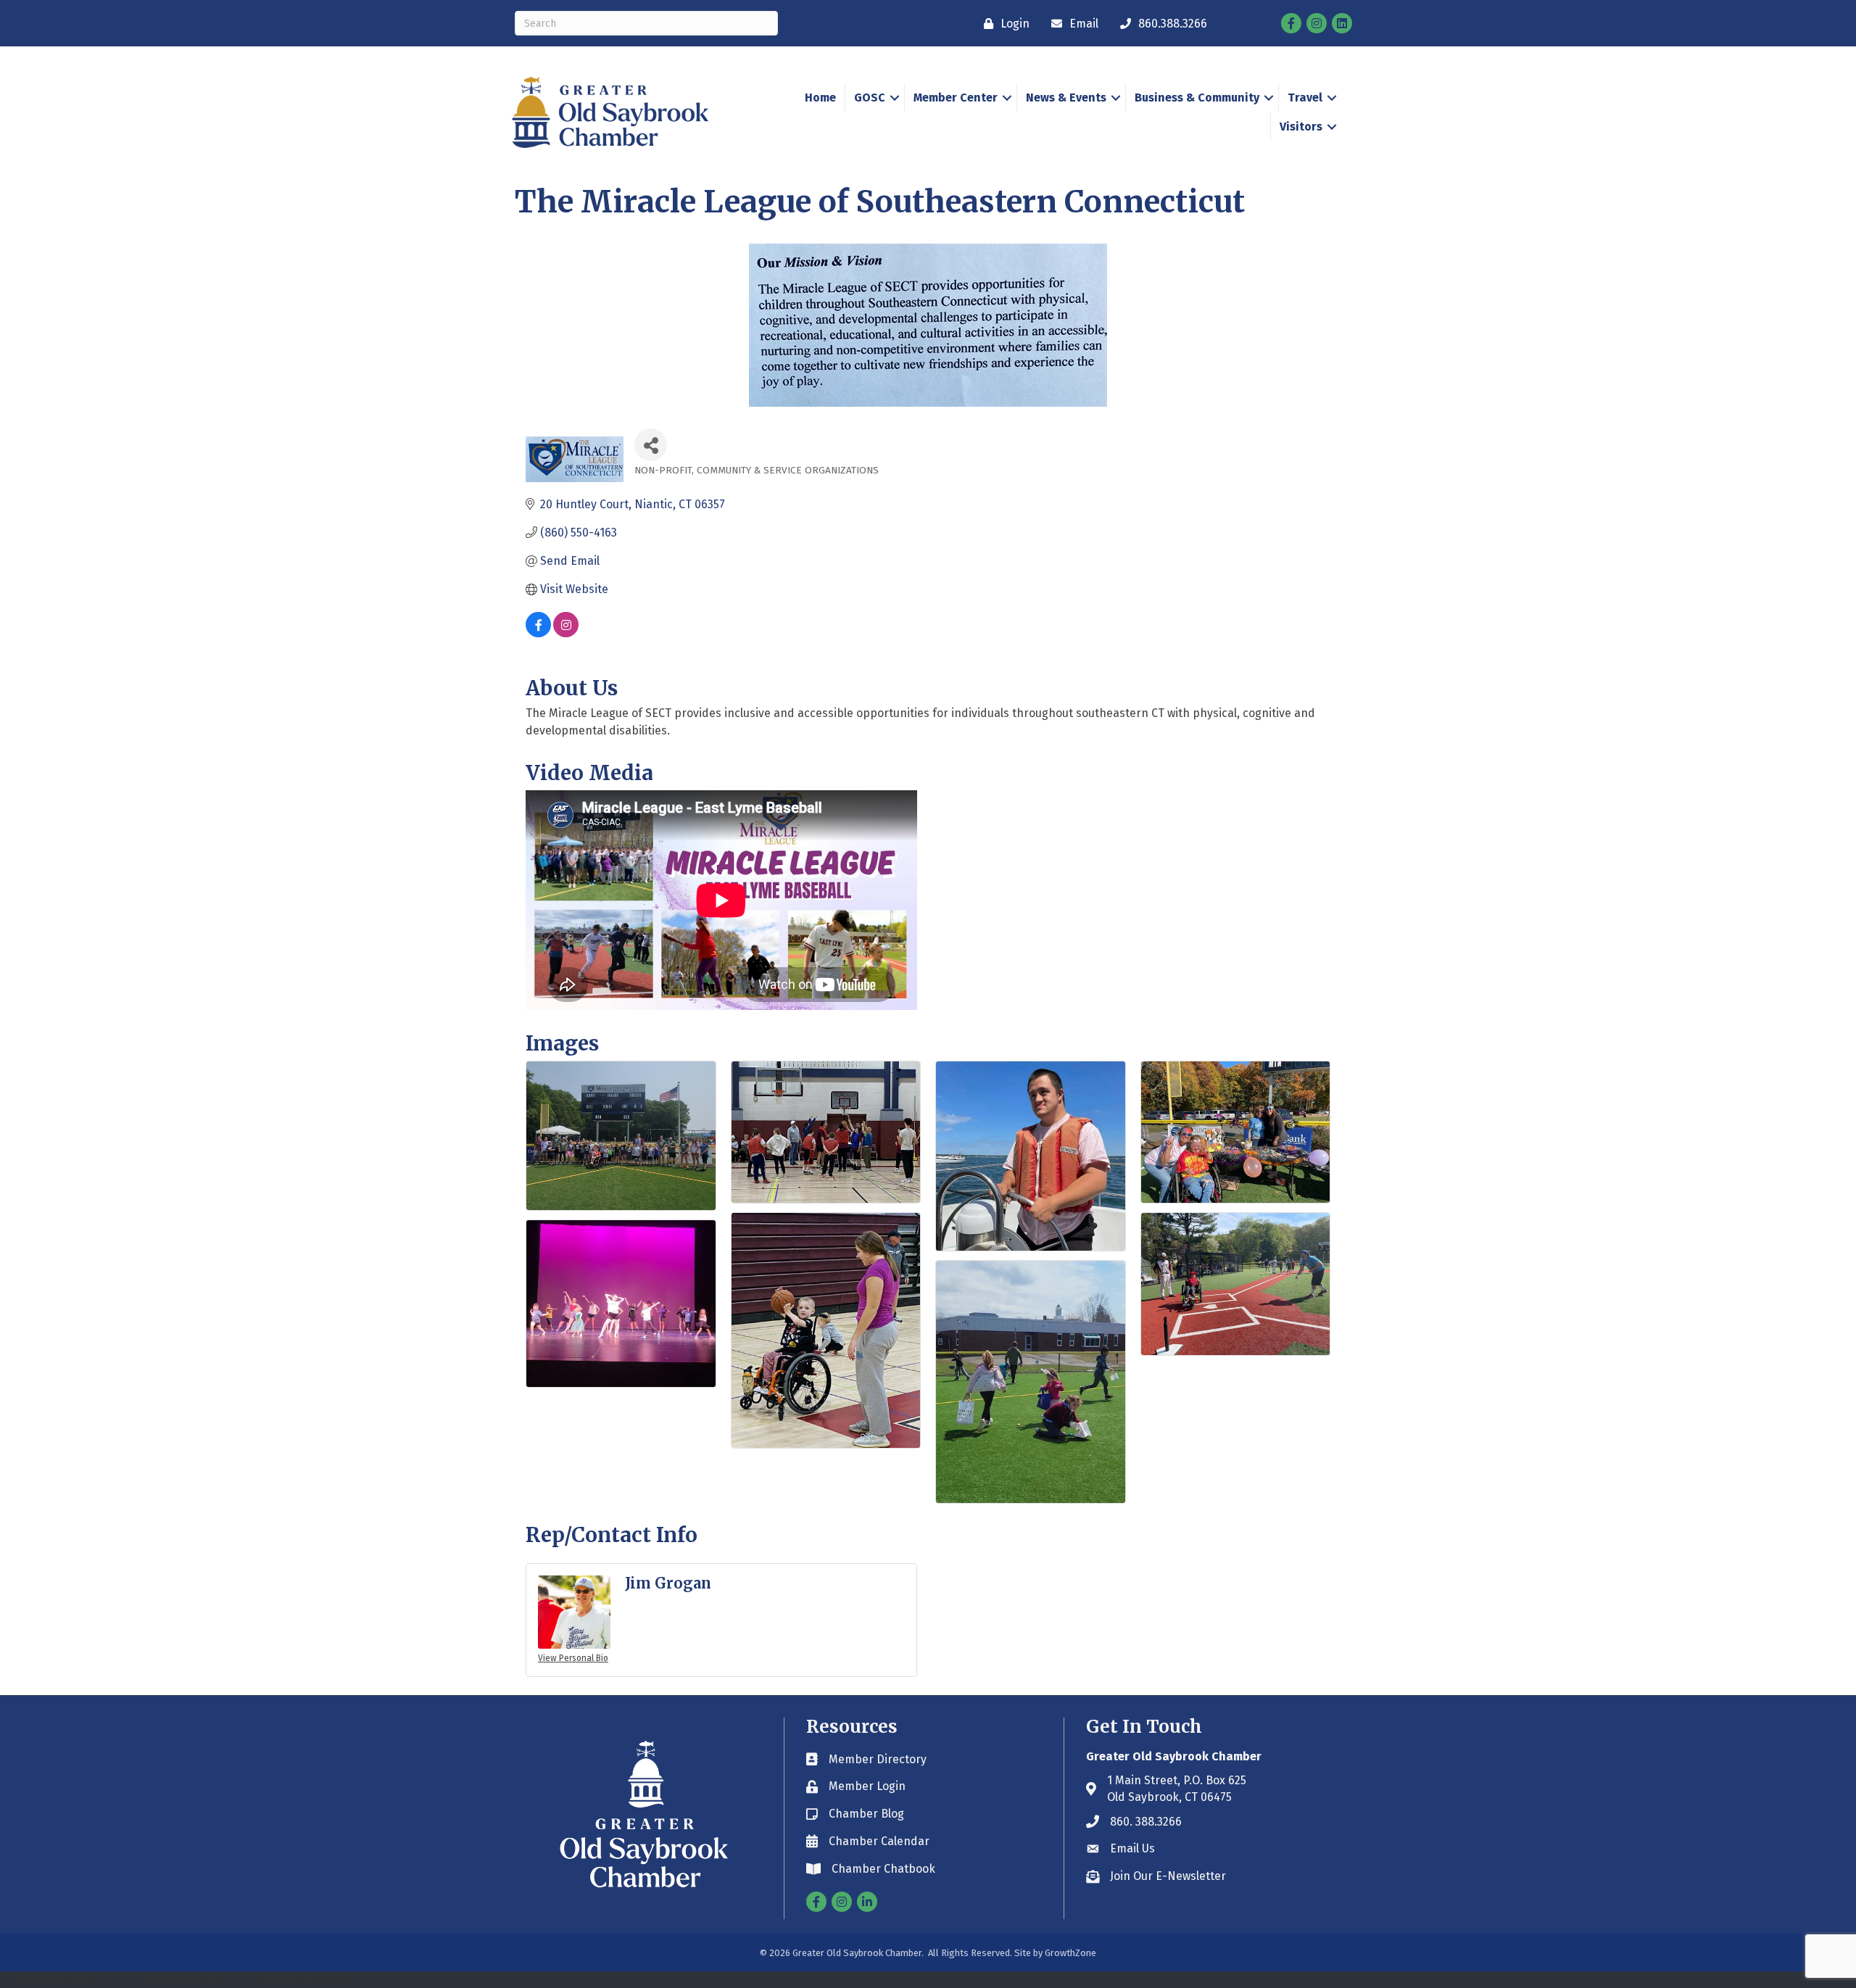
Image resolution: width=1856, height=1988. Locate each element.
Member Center (956, 98)
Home (820, 98)
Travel (1305, 98)
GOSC (870, 98)
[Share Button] (651, 445)
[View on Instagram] (566, 633)
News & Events (1066, 98)
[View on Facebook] (538, 633)
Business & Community (1197, 98)
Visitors (1301, 127)
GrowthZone (1070, 1953)
